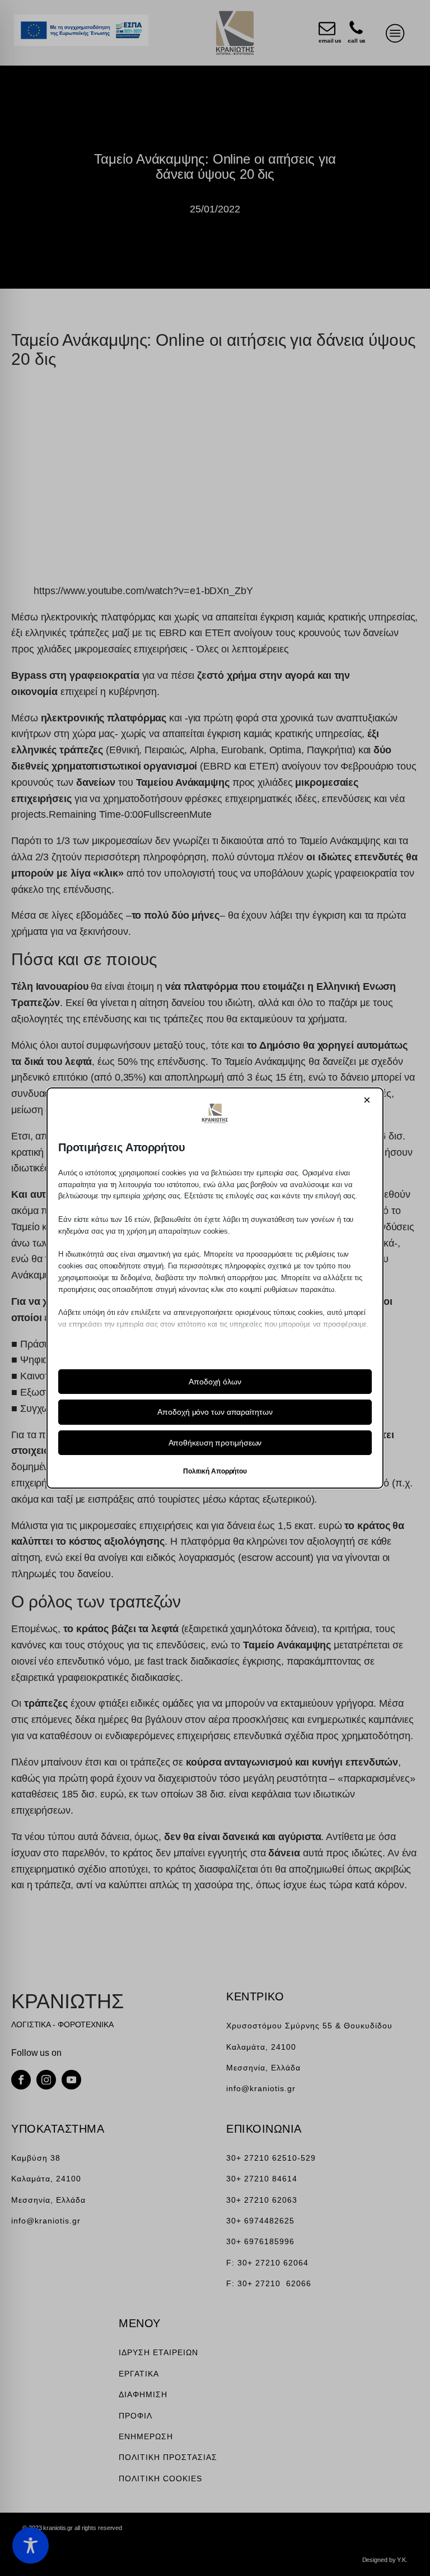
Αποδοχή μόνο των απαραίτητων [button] (215, 1412)
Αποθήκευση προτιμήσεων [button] (215, 1443)
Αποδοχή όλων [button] (215, 1382)
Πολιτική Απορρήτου (215, 1471)
